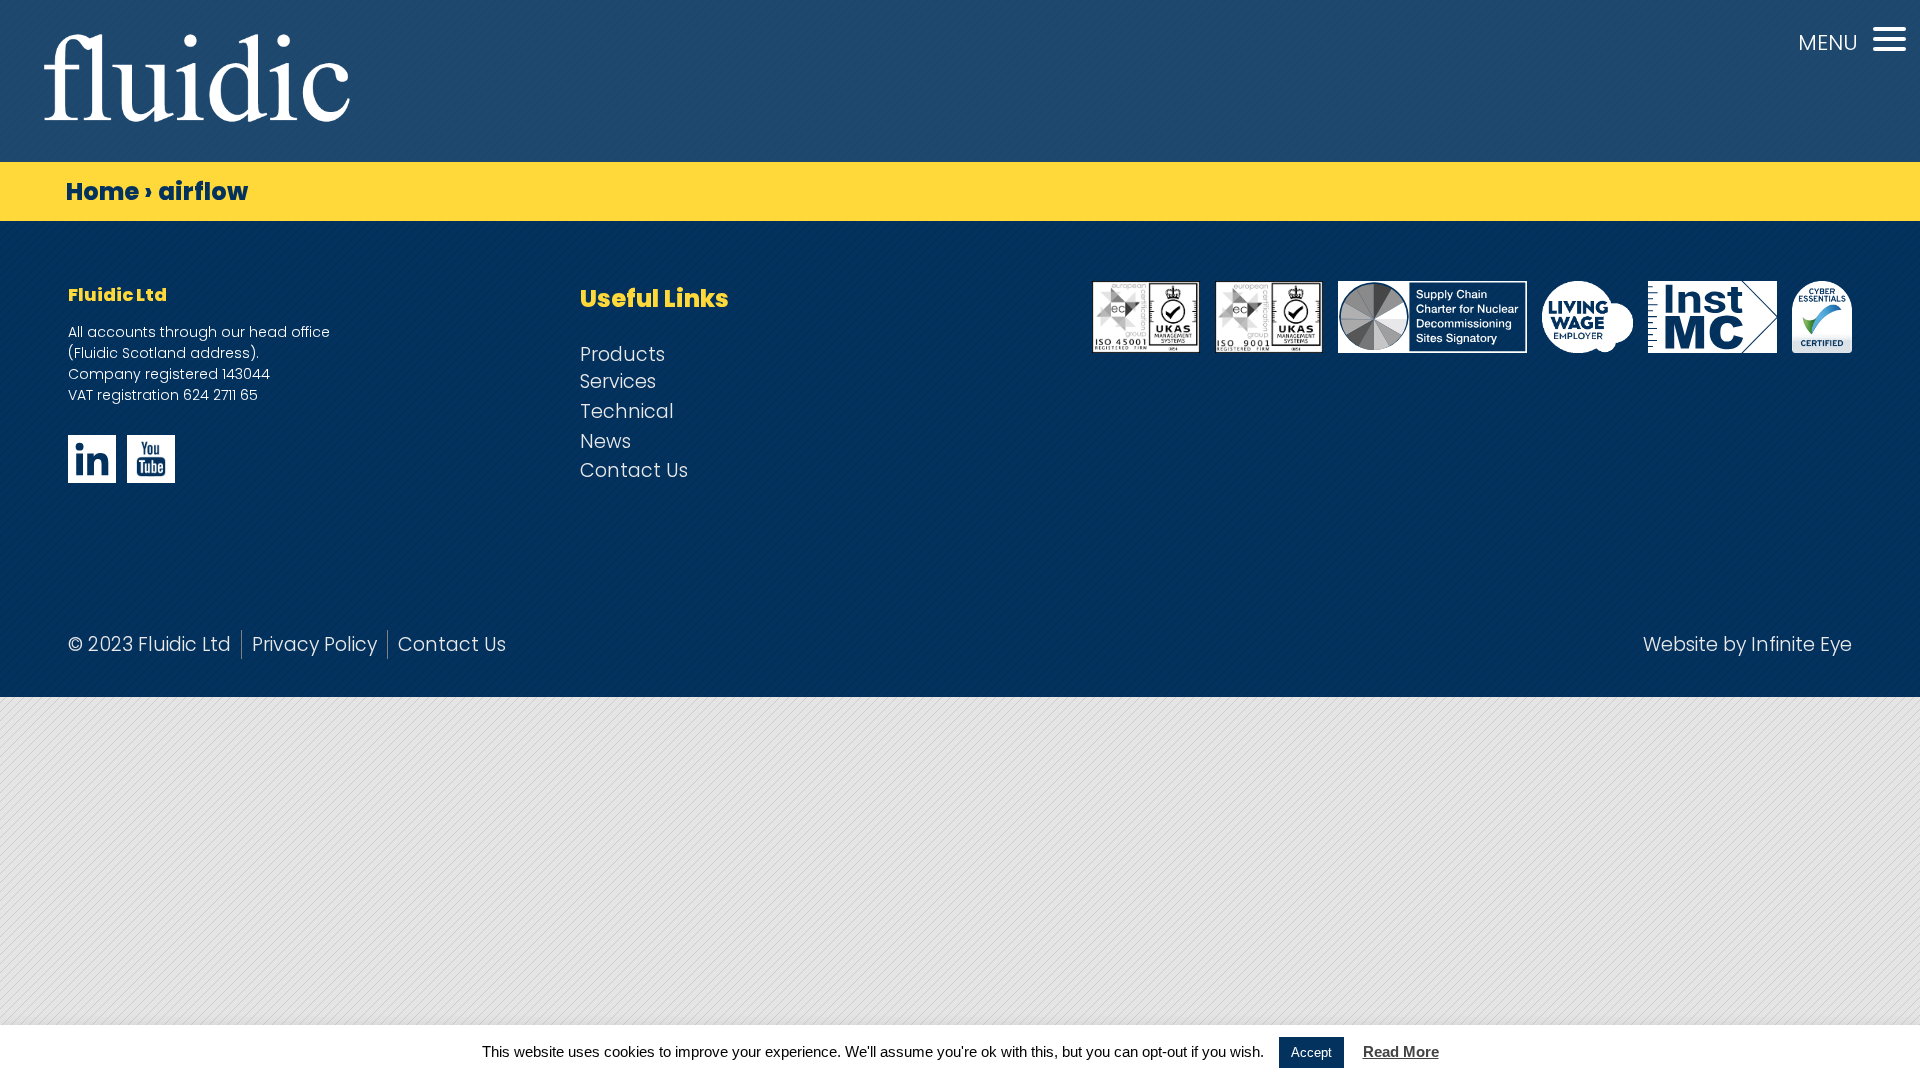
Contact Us (634, 470)
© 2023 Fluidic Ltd (149, 644)
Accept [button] (1311, 1052)
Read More (1401, 1051)
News (605, 441)
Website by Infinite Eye (1747, 644)
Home (102, 191)
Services (618, 381)
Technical (627, 411)
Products (622, 354)
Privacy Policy (314, 644)
